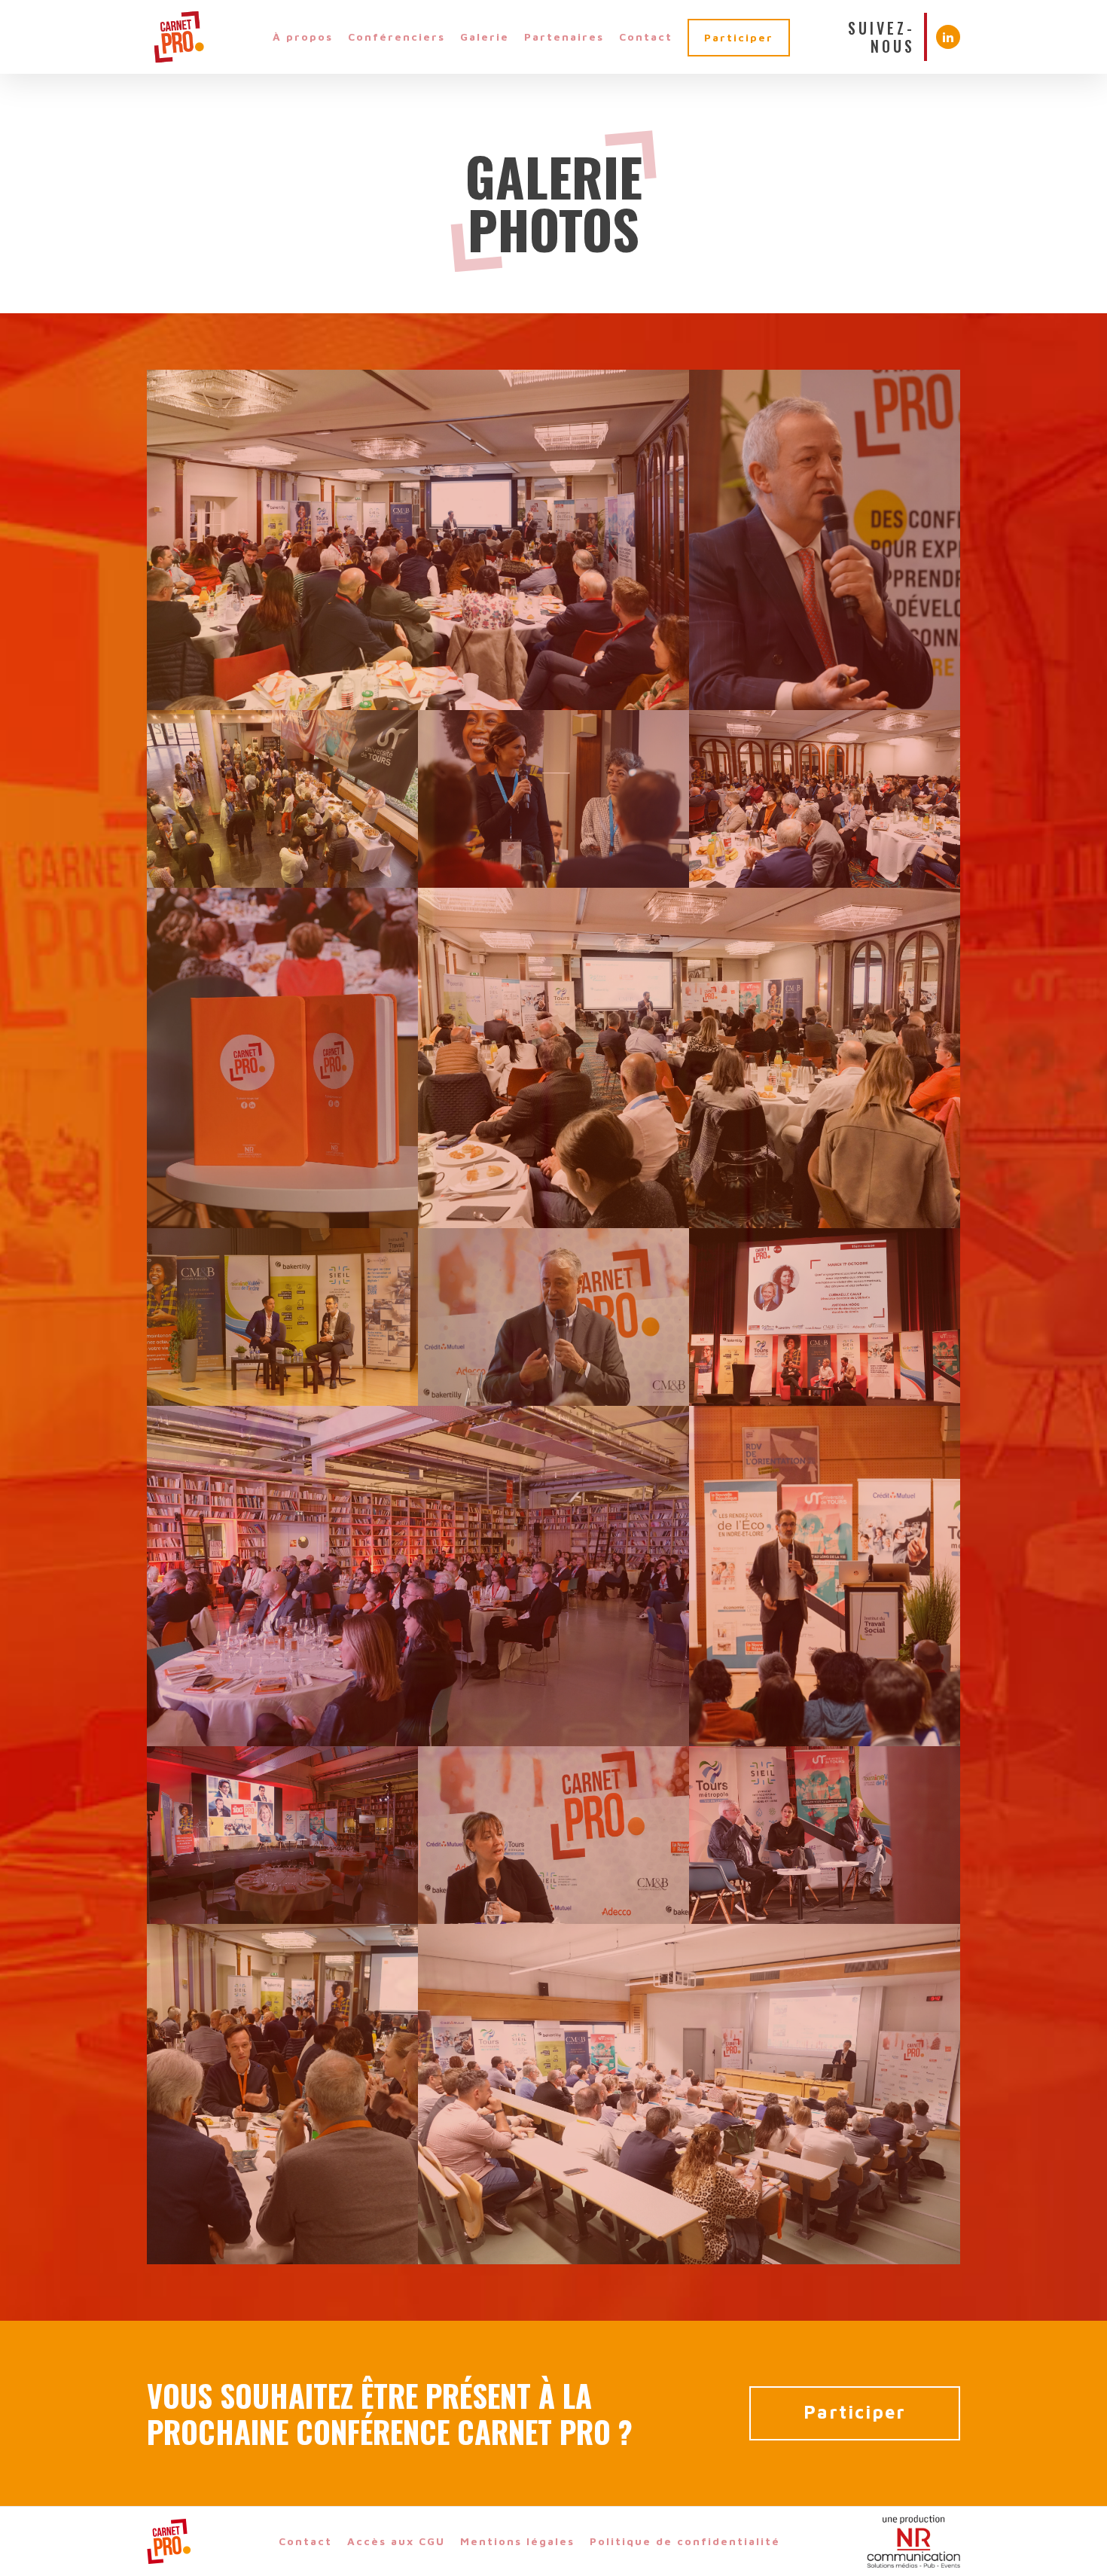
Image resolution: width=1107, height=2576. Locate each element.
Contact (646, 37)
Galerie (485, 37)
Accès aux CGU (396, 2541)
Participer (739, 37)
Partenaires (564, 37)
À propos (303, 37)
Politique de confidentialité (685, 2541)
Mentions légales (517, 2541)
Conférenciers (396, 37)
